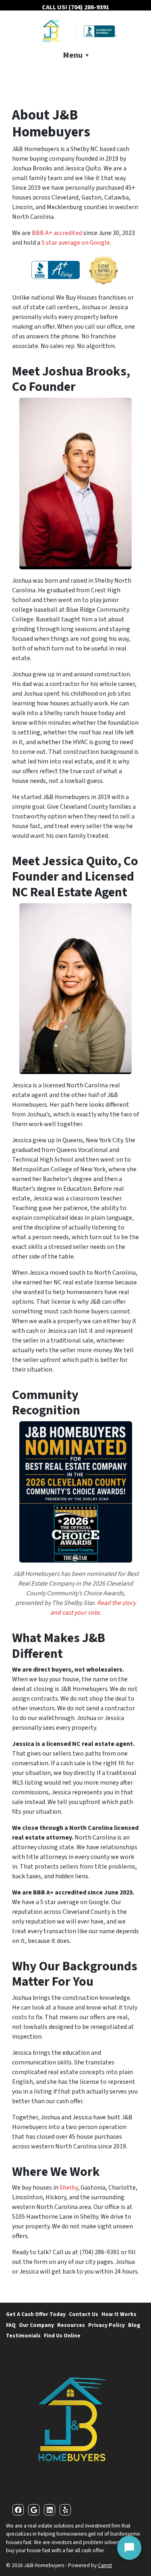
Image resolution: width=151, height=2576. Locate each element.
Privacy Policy (107, 2325)
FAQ (11, 2325)
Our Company (36, 2325)
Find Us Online (62, 2336)
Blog (134, 2325)
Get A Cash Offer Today (36, 2314)
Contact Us (84, 2314)
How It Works (119, 2314)
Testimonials (23, 2336)
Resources (71, 2325)
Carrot (105, 2565)
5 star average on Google (76, 243)
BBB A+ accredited (57, 233)
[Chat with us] (129, 2548)
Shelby (69, 2188)
